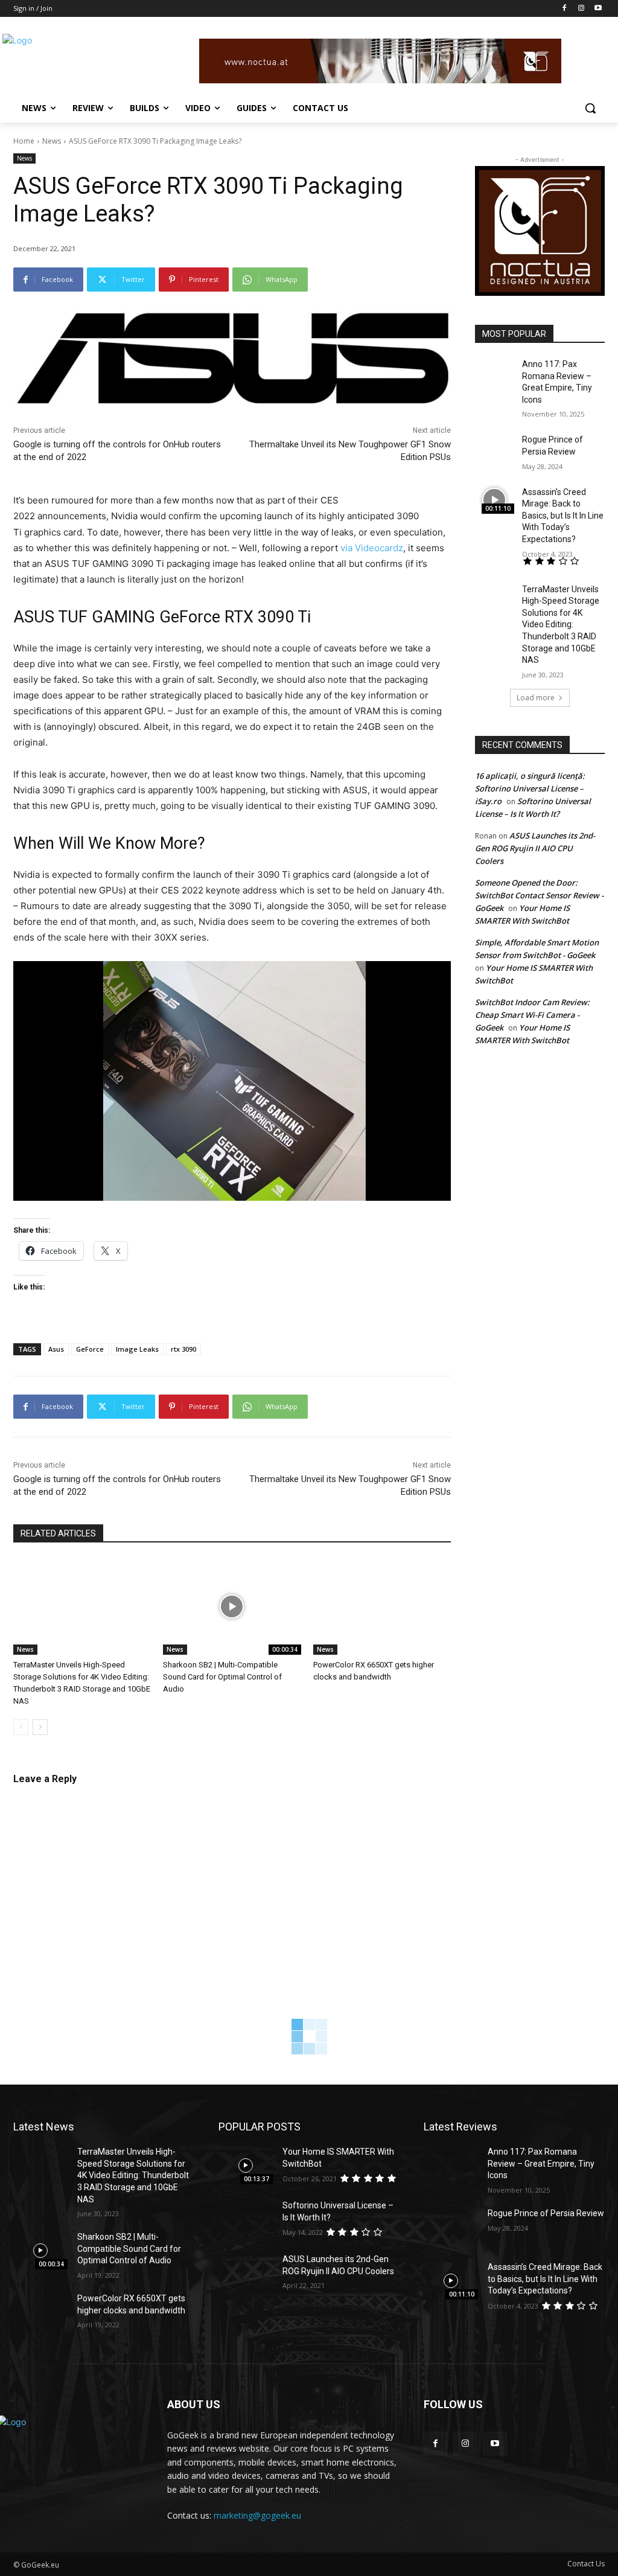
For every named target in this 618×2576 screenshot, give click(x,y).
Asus (56, 1349)
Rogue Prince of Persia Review (546, 2213)
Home (24, 141)
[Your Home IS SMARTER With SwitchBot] (246, 2165)
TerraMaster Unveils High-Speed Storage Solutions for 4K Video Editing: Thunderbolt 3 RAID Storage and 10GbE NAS (561, 625)
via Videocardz (372, 548)
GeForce (90, 1349)
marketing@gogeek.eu (257, 2515)
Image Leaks (137, 1349)
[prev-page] (21, 1727)
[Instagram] (581, 9)
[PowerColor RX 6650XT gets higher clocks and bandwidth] (382, 1606)
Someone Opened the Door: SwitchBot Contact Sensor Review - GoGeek (539, 895)
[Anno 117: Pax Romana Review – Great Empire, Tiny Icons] (495, 372)
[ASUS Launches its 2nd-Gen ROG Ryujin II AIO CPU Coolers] (246, 2273)
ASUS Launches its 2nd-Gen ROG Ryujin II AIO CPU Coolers (535, 848)
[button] (590, 108)
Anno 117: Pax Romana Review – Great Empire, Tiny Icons (541, 2163)
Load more (536, 698)
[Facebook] (565, 9)
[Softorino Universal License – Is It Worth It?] (246, 2219)
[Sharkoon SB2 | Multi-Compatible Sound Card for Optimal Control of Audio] (232, 1606)
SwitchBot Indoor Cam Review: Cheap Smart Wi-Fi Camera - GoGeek (532, 1015)
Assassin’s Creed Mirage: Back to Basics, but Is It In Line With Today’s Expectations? (563, 516)
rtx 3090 (183, 1349)
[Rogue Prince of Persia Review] (495, 448)
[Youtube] (598, 9)
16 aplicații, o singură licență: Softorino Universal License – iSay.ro (530, 788)
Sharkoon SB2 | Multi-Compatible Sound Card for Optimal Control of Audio (222, 1677)
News (52, 141)
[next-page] (40, 1727)
